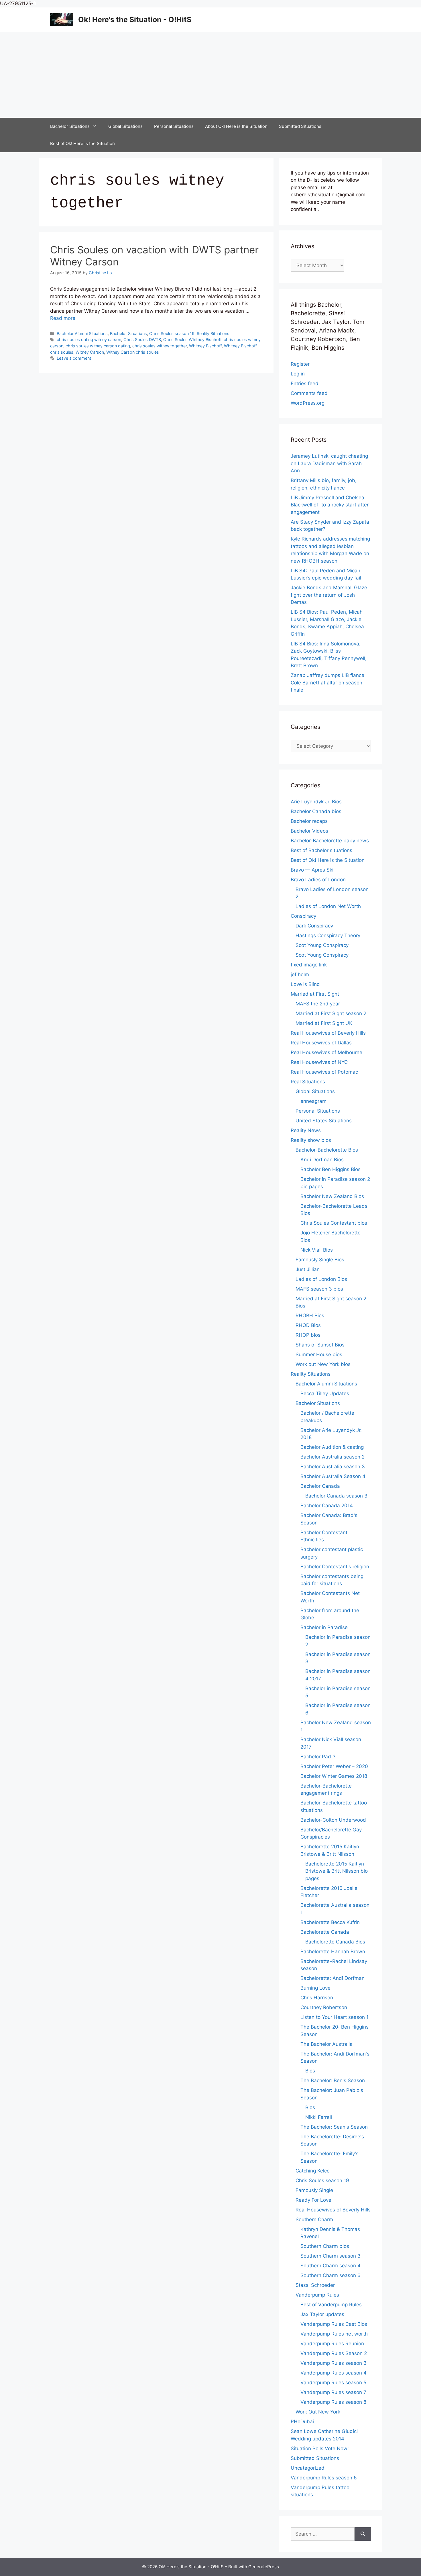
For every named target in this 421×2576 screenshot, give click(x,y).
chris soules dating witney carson (89, 339)
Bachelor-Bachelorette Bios (327, 1150)
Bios (310, 2071)
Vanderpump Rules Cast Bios (334, 2324)
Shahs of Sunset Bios (320, 1345)
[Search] (363, 2534)
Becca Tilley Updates (325, 1393)
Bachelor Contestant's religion (335, 1567)
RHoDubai (302, 2422)
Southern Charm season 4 (330, 2266)
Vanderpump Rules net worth (334, 2334)
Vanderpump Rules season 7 (333, 2392)
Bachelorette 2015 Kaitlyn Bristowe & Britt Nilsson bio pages (337, 1871)
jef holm (300, 974)
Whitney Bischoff (205, 346)
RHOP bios (308, 1335)
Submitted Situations (300, 126)
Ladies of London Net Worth (328, 906)
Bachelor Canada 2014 (327, 1506)
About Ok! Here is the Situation (236, 126)
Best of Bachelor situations (321, 850)
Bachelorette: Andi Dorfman (333, 1978)
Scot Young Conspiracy (322, 945)
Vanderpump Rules (317, 2295)
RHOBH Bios (310, 1316)
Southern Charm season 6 (330, 2275)
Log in (298, 374)
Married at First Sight (315, 994)
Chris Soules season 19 (172, 333)
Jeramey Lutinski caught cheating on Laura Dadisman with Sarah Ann (329, 463)
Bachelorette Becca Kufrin (330, 1922)
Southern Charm (314, 2219)
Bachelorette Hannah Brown (333, 1951)
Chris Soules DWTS (142, 339)
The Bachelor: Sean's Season (334, 2127)
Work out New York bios (323, 1364)
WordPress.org (308, 403)
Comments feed (309, 393)
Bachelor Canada (320, 1486)
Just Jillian (308, 1269)
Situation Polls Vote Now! (320, 2448)
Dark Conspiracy (314, 926)
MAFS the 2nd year (318, 1004)
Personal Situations (174, 126)
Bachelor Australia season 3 (333, 1467)
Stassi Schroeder (315, 2285)
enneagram (313, 1101)
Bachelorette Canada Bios (335, 1942)
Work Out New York (318, 2412)
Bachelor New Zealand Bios (332, 1196)
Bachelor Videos (309, 831)
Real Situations (308, 1082)
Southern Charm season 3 (330, 2256)
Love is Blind (305, 984)
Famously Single (314, 2190)
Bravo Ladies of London (318, 880)
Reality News (306, 1130)
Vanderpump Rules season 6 (324, 2478)
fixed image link (309, 965)
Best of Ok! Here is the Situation (82, 143)
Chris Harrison (317, 1998)
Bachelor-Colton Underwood (333, 1820)
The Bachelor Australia (326, 2044)
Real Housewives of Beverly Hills (328, 1033)
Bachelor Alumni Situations (82, 333)
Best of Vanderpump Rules (331, 2305)
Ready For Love (313, 2200)
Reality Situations (213, 333)
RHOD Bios (308, 1325)
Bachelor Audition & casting (332, 1447)
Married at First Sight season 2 (331, 1013)
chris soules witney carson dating (98, 346)
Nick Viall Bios (317, 1250)
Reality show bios (311, 1140)
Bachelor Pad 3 (318, 1757)
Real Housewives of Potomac (324, 1072)
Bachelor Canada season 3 (336, 1496)
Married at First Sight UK (324, 1023)
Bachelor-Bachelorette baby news (330, 841)
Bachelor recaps (309, 821)
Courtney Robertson (324, 2007)
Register (300, 364)
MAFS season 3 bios (319, 1289)
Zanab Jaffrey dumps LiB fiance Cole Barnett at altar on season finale (327, 683)
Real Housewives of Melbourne (326, 1052)
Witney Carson (90, 352)
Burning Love (315, 1988)
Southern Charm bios (325, 2246)
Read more (63, 318)
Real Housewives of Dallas (321, 1043)
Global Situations (125, 126)
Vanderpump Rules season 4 (334, 2373)
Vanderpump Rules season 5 (333, 2383)
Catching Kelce (313, 2171)
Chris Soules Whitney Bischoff (192, 339)
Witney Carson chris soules (133, 352)
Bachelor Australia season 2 (333, 1457)
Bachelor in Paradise (324, 1627)
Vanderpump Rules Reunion (332, 2344)
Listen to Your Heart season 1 (335, 2017)
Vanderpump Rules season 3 (334, 2363)
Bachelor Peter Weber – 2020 (334, 1766)
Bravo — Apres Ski (312, 870)
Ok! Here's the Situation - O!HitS (135, 19)
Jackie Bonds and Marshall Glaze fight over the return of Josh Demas (329, 595)
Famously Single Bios (320, 1260)
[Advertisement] (210, 75)
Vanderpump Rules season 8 (333, 2402)
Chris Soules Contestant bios (334, 1223)
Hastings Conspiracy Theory (328, 935)
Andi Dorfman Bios (322, 1160)
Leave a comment (74, 358)
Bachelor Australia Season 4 (333, 1476)
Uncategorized (308, 2468)
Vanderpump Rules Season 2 (334, 2353)
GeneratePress (264, 2567)
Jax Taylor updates (322, 2314)
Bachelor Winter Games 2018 (334, 1776)
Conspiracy (303, 916)
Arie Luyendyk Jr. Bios (316, 802)
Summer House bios (319, 1354)
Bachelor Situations (70, 126)
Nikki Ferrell (319, 2117)
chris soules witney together (160, 346)
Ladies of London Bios (321, 1279)
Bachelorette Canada (325, 1932)
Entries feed (305, 383)
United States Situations (324, 1121)
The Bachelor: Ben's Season (333, 2080)
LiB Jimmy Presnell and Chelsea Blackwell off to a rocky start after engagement (330, 505)
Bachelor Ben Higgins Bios (330, 1169)
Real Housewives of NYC (319, 1062)
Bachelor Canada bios (316, 811)
